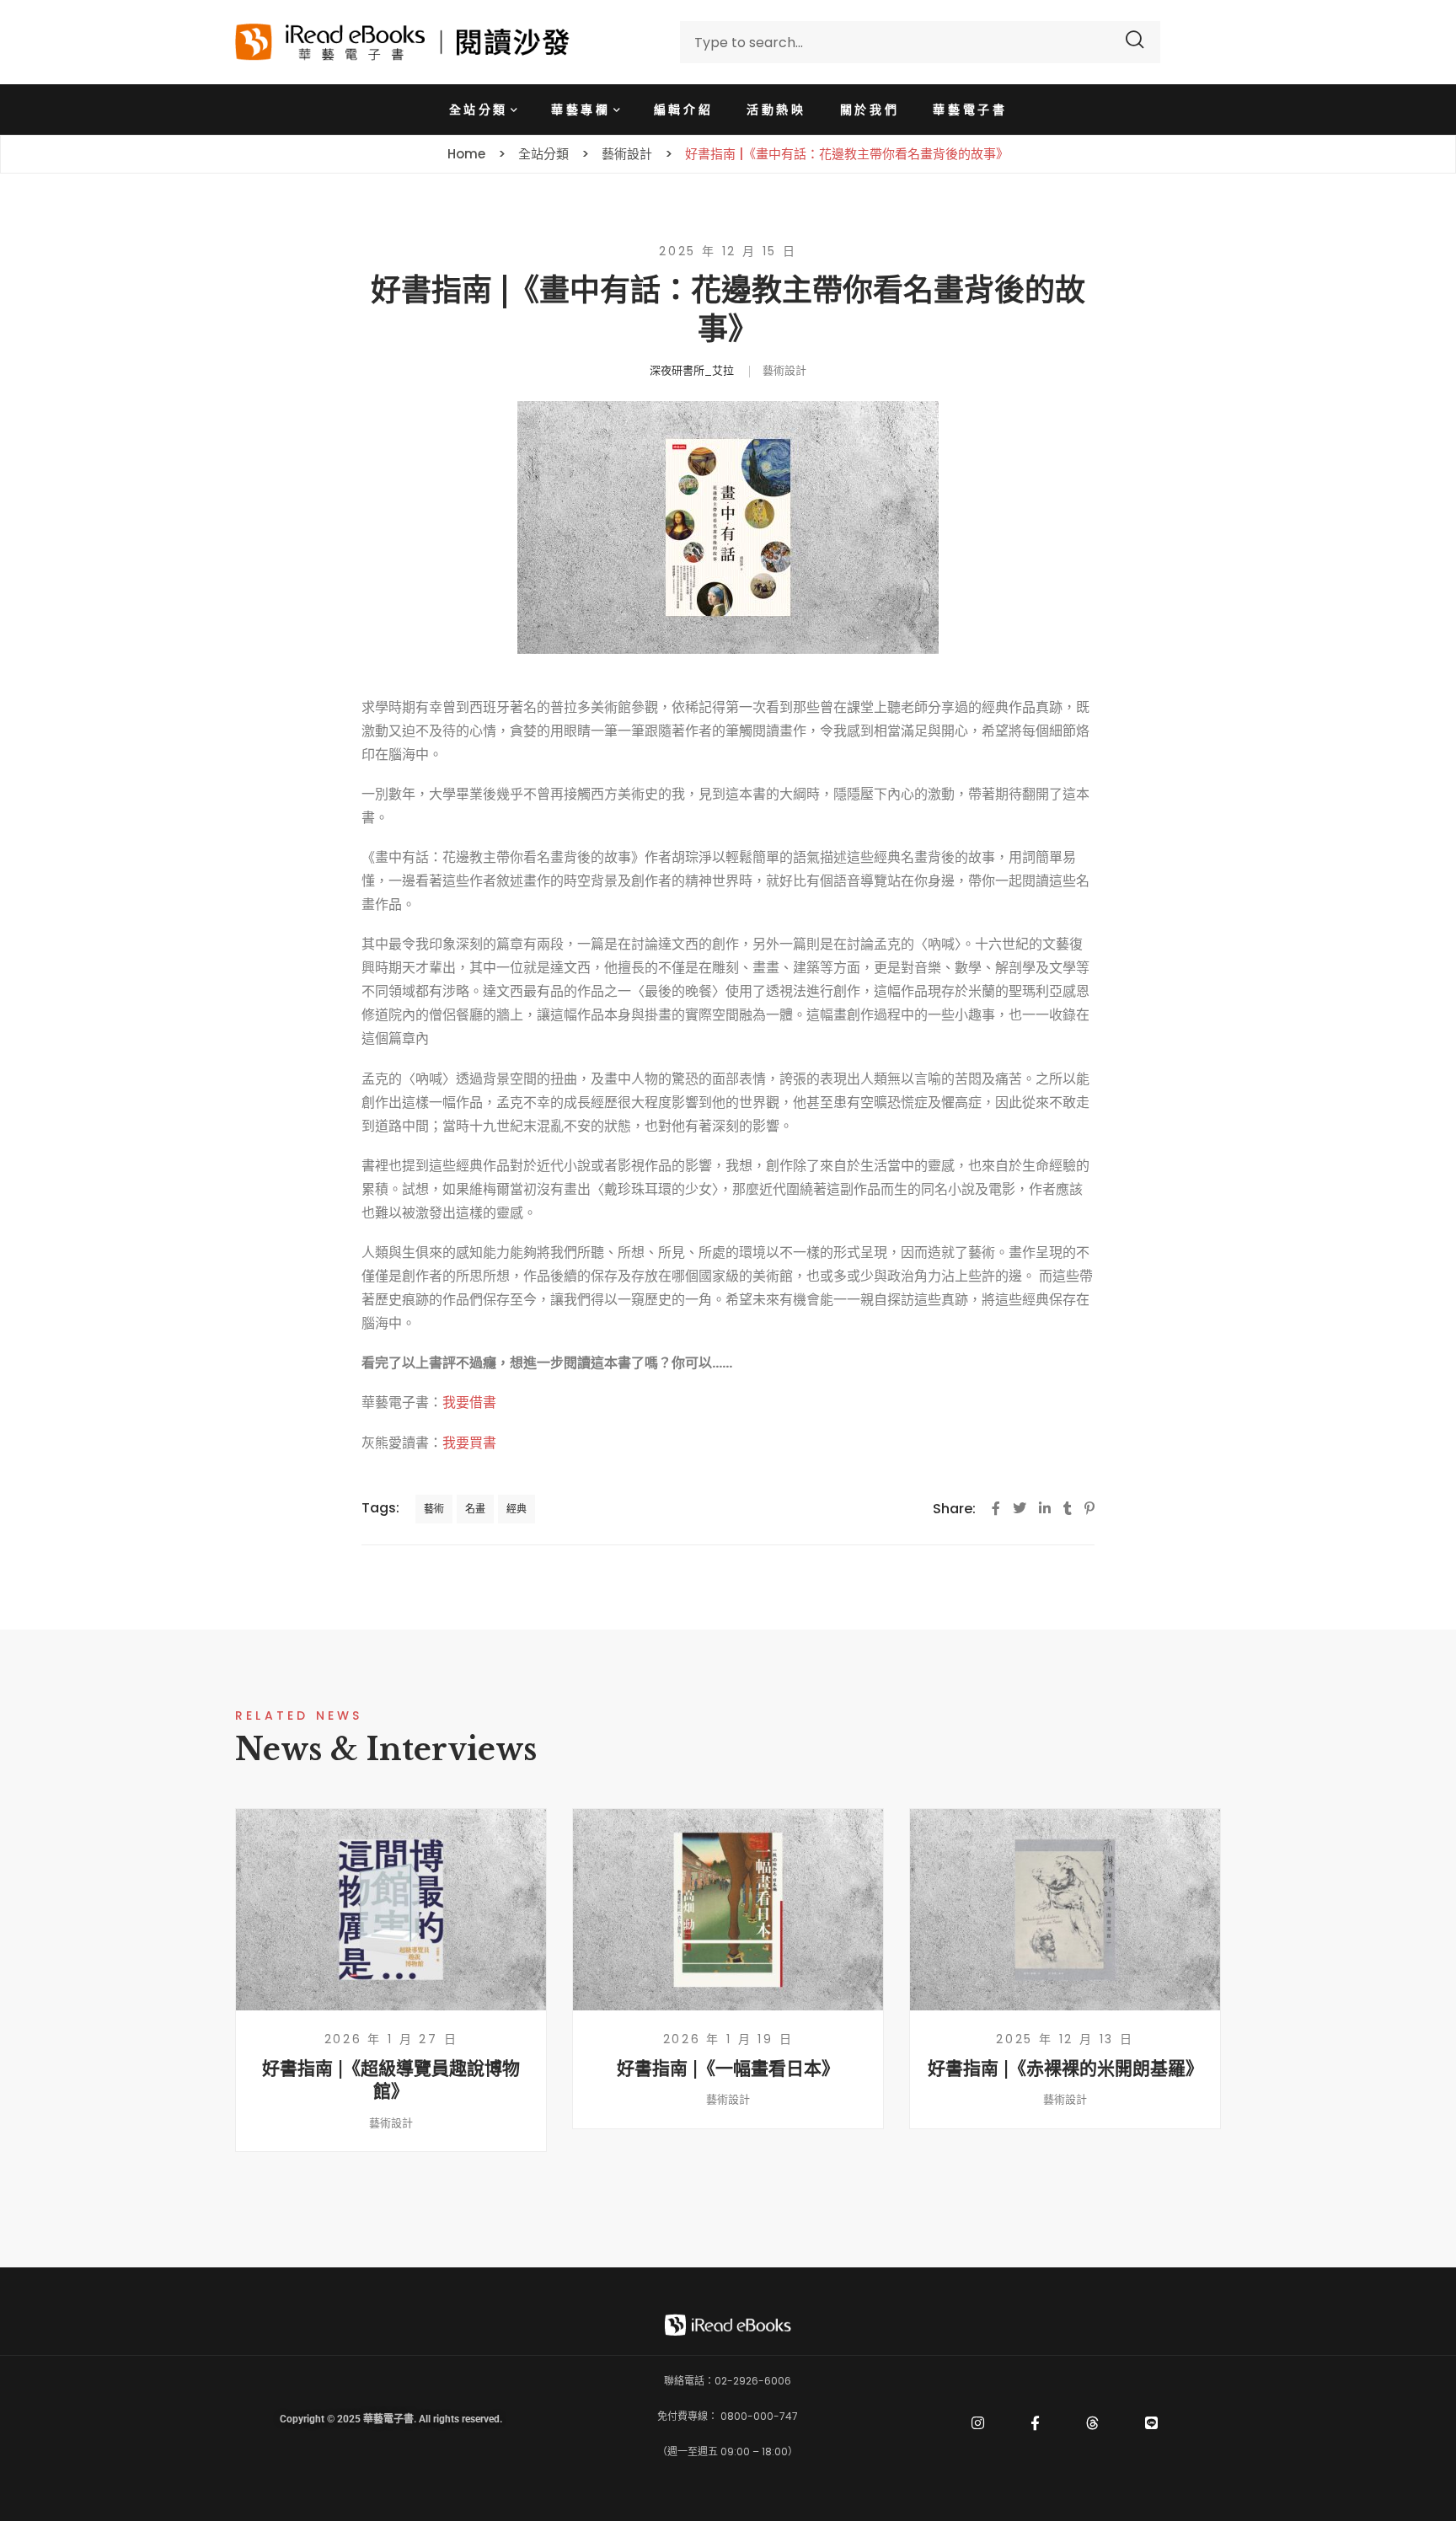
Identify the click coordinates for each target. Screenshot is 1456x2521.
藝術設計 (784, 370)
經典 (517, 1509)
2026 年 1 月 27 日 (391, 2039)
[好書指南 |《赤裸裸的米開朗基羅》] (1065, 1910)
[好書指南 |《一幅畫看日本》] (728, 1910)
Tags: (380, 1508)
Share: (954, 1509)
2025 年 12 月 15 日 (728, 251)
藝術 (434, 1509)
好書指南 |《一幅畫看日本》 (728, 2069)
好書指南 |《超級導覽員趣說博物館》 (391, 2080)
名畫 (475, 1509)
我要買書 (469, 1443)
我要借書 (469, 1402)
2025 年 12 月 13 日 (1065, 2039)
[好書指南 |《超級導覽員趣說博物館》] (391, 1910)
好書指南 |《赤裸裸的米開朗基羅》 (1065, 2069)
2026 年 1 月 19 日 (728, 2039)
